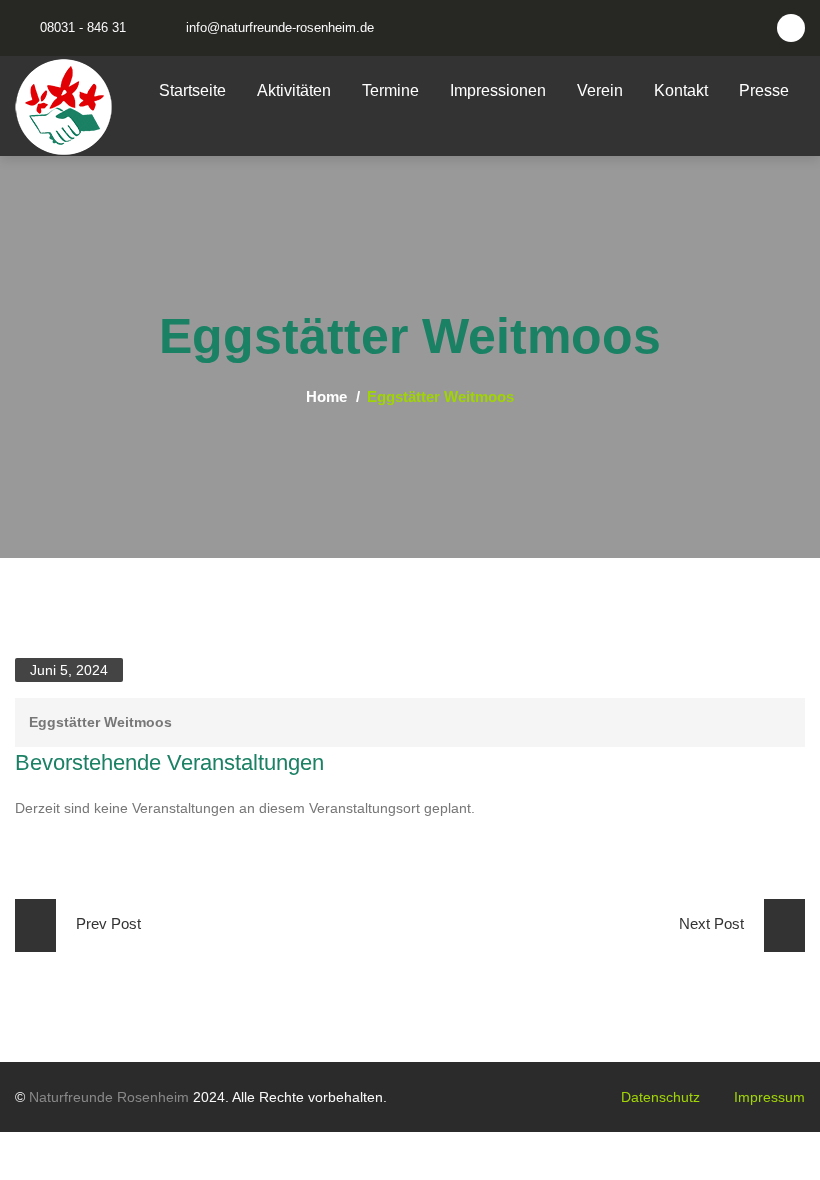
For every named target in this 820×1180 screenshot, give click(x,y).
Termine (390, 90)
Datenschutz (660, 1097)
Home (326, 396)
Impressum (769, 1097)
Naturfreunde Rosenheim (109, 1097)
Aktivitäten (294, 90)
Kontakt (681, 90)
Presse (764, 90)
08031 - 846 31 (83, 27)
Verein (600, 90)
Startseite (192, 90)
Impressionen (498, 90)
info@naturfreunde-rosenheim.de (280, 27)
